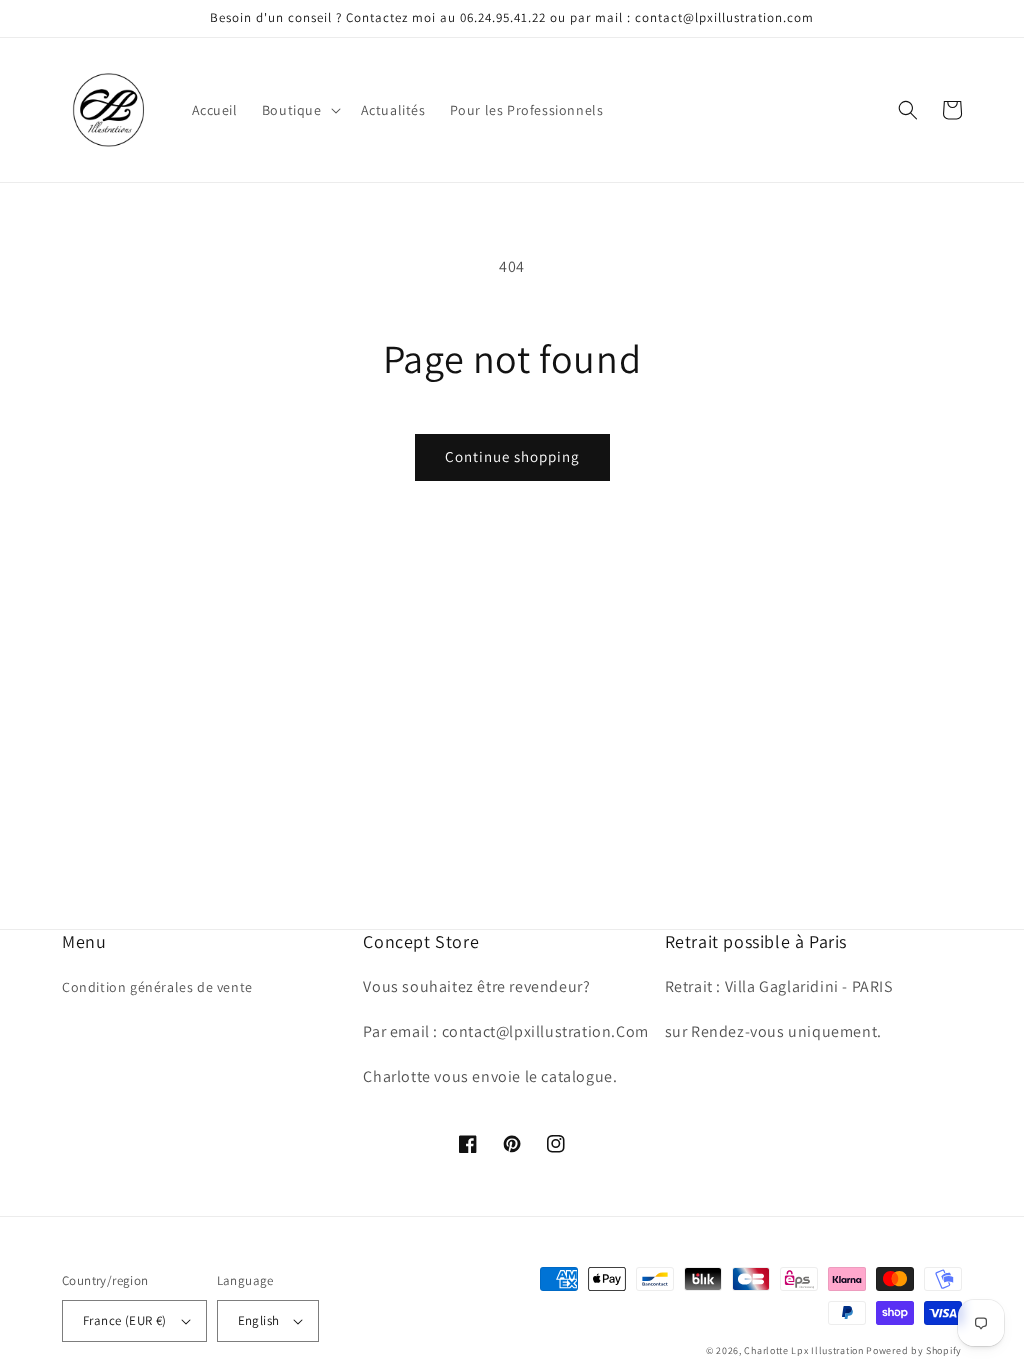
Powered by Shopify (914, 1350)
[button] (299, 110)
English (259, 1320)
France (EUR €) (125, 1320)
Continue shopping (512, 456)
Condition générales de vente (157, 987)
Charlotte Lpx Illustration (803, 1350)
